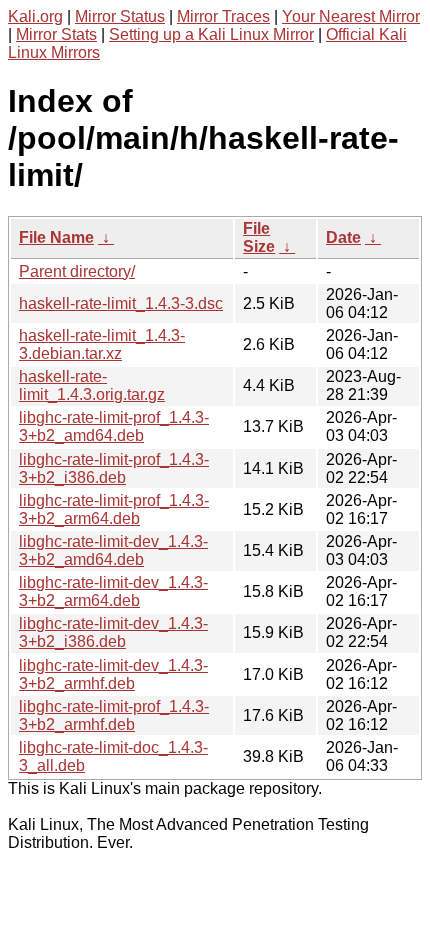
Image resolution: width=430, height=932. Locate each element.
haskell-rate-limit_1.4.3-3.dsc (121, 303)
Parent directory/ (77, 271)
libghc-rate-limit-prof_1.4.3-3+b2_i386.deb (114, 468)
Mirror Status (120, 16)
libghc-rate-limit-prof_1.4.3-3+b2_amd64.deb (114, 426)
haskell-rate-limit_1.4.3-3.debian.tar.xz (102, 344)
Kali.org (35, 16)
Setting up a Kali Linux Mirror (211, 34)
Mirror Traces (223, 16)
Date (343, 237)
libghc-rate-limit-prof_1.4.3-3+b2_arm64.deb (114, 509)
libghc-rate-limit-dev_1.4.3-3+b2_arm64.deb (113, 591)
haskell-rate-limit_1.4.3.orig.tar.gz (92, 385)
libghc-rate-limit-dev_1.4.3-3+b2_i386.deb (113, 632)
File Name (56, 237)
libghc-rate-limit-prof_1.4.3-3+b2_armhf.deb (114, 715)
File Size (259, 237)
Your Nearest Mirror (351, 16)
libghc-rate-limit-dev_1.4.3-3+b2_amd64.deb (113, 550)
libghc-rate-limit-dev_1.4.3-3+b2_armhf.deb (113, 674)
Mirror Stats (56, 34)
